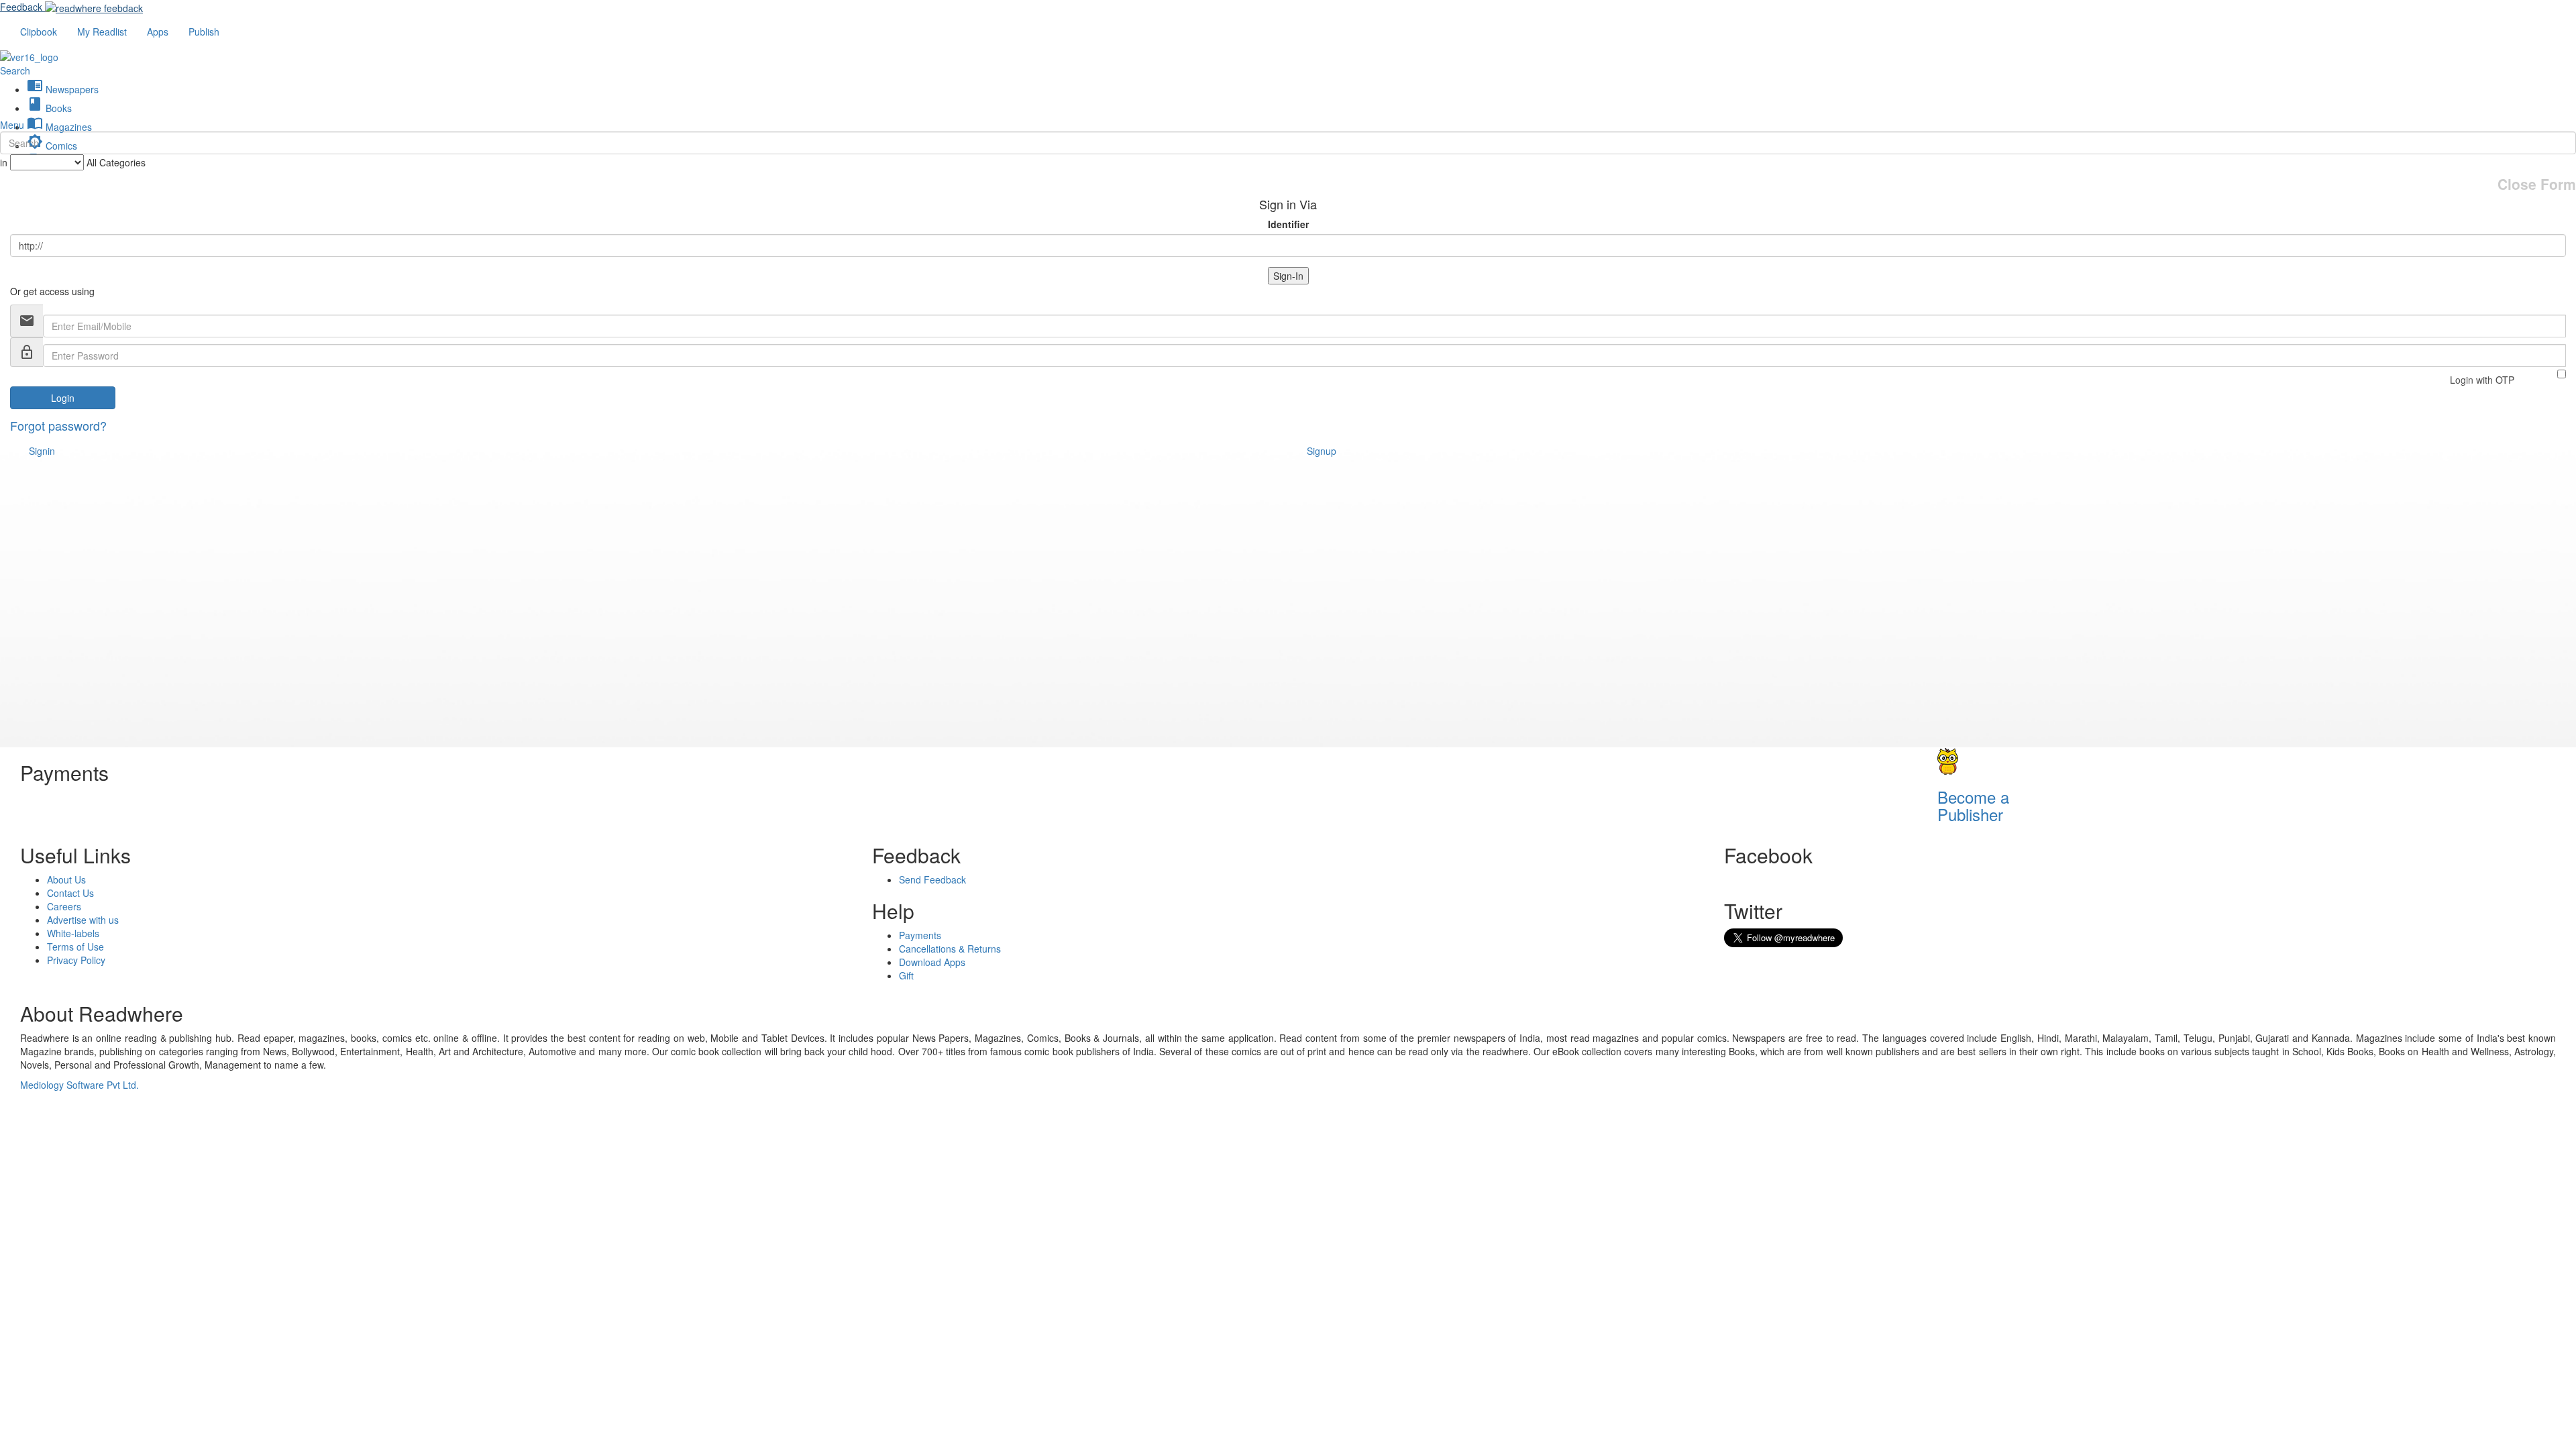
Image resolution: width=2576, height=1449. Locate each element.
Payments (920, 935)
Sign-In (1288, 276)
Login (63, 398)
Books (49, 108)
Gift (906, 975)
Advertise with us (83, 920)
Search (15, 70)
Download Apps (932, 962)
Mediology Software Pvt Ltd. (79, 1085)
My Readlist (102, 32)
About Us (66, 879)
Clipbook (39, 32)
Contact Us (70, 893)
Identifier (1288, 224)
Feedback (21, 7)
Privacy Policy (76, 960)
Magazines (59, 127)
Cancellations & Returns (950, 949)
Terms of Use (75, 947)
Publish (204, 32)
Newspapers (63, 89)
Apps (158, 32)
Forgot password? (58, 425)
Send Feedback (932, 879)
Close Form (2537, 184)
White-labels (73, 933)
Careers (64, 906)
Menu (12, 125)
